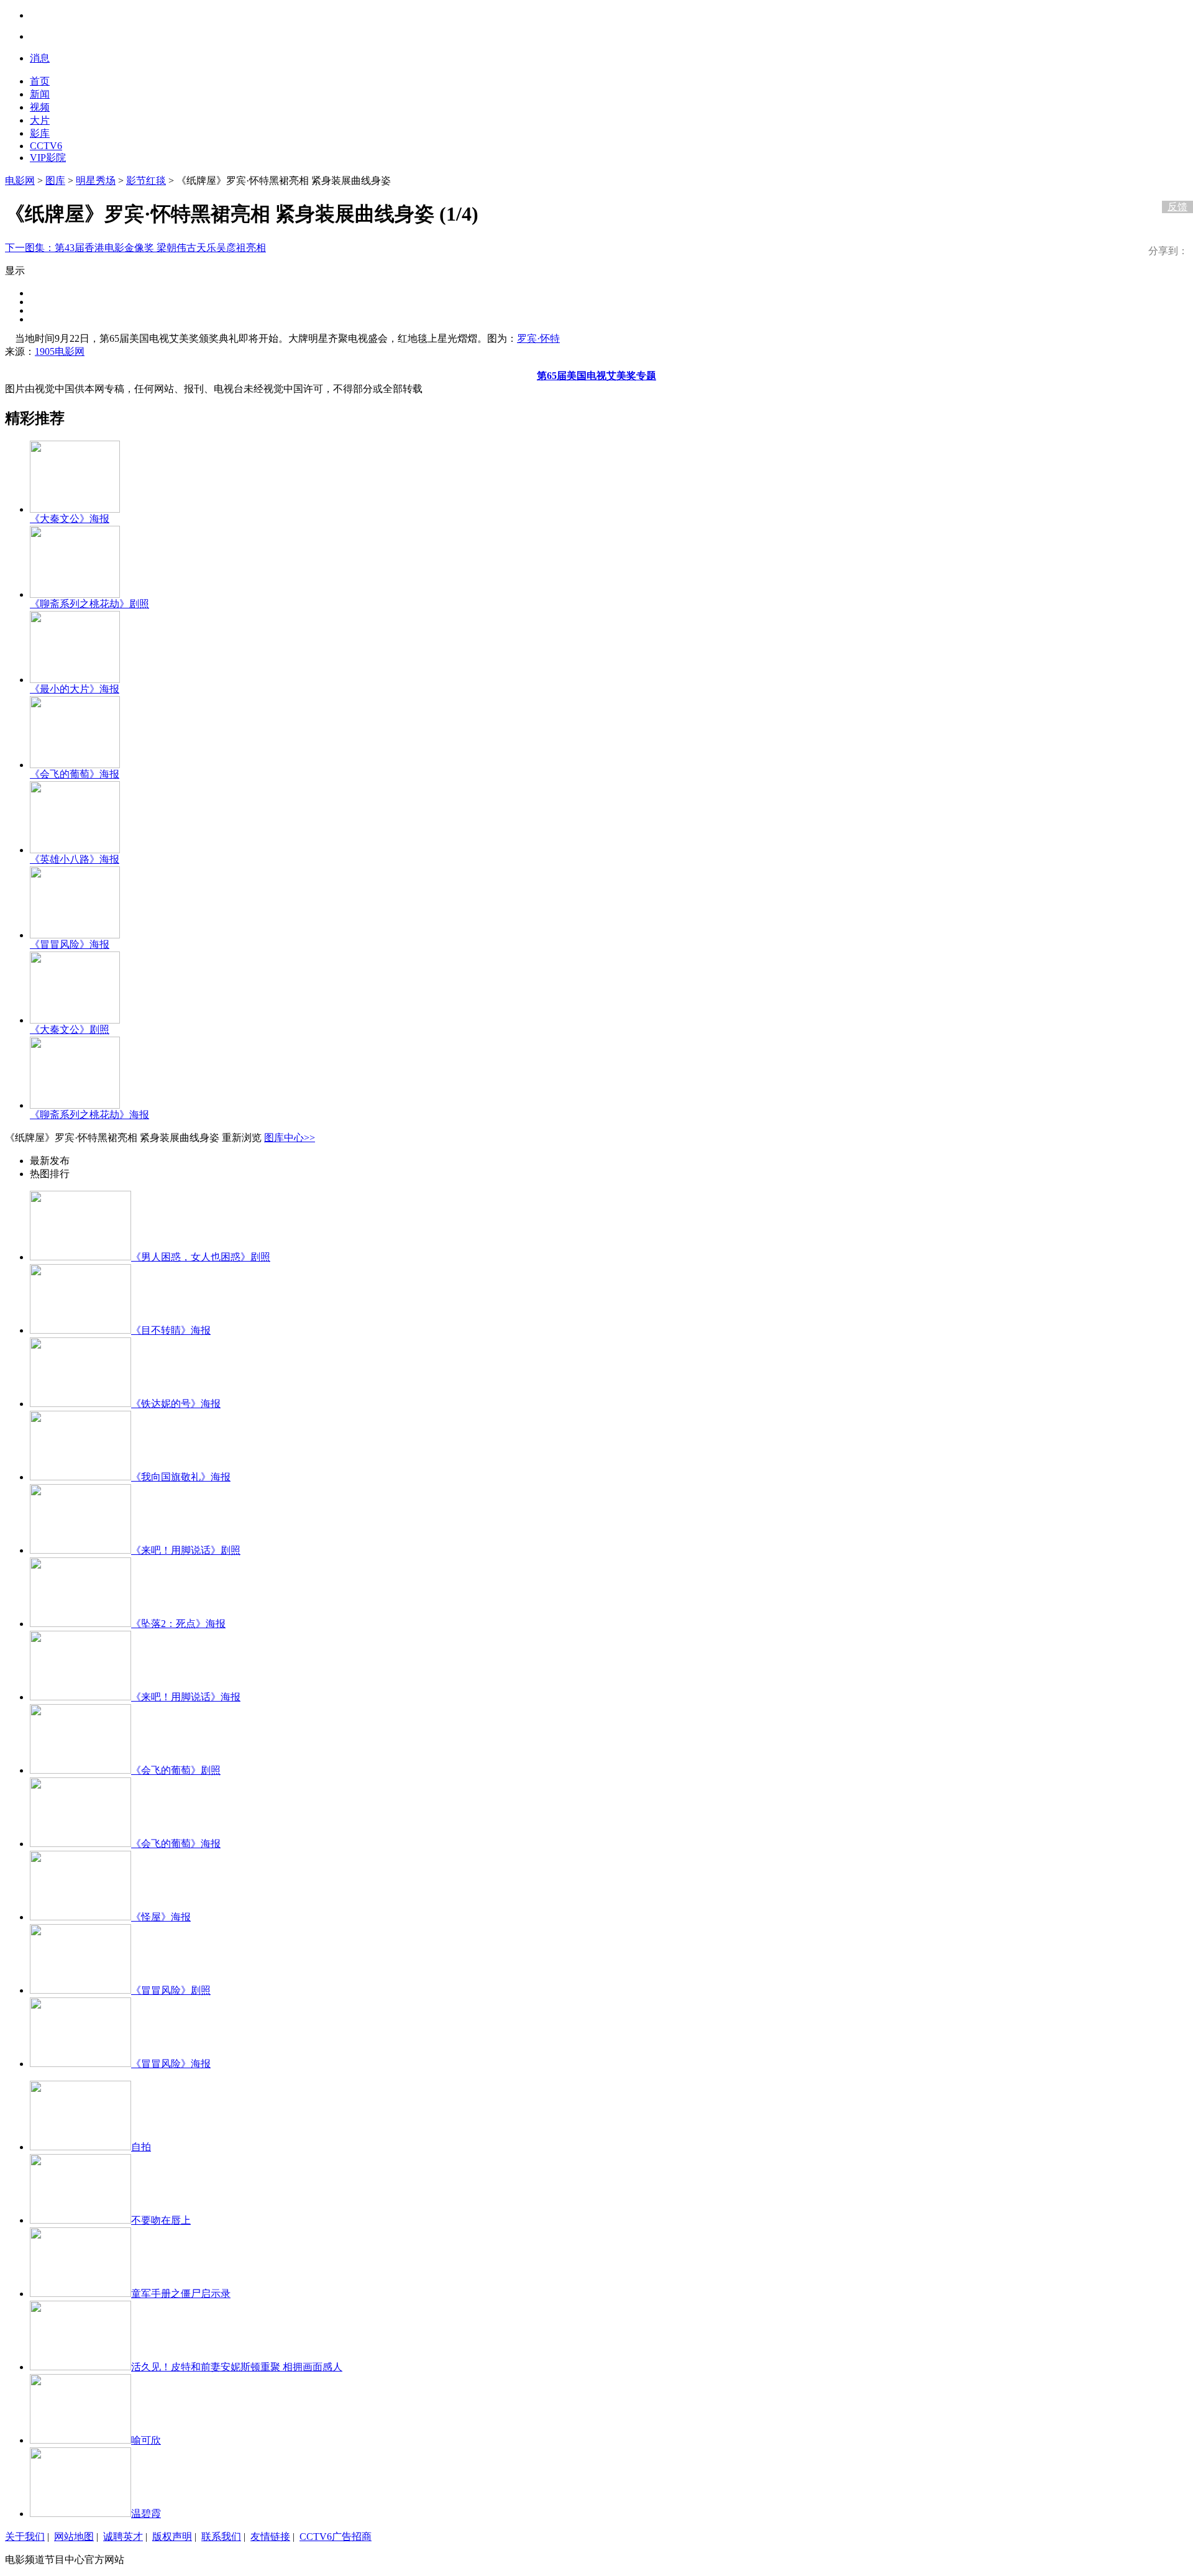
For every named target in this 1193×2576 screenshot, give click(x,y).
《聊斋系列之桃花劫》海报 (89, 1115)
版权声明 (172, 2537)
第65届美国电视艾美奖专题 (596, 376)
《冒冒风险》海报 (70, 944)
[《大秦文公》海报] (75, 509)
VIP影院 (48, 158)
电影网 (20, 181)
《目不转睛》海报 (171, 1330)
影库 (40, 133)
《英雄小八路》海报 (75, 859)
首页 (40, 81)
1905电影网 (60, 351)
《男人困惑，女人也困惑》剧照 (201, 1257)
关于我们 (25, 2537)
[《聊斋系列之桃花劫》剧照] (75, 594)
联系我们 (221, 2537)
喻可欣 (146, 2440)
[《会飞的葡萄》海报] (75, 765)
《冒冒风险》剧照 (171, 1990)
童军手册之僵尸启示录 (181, 2294)
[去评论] (1174, 181)
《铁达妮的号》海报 (176, 1404)
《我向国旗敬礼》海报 (181, 1477)
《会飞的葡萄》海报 (75, 774)
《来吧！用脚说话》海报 (186, 1697)
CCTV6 (46, 146)
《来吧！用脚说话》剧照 (186, 1550)
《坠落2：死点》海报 (178, 1624)
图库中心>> (290, 1138)
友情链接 (270, 2537)
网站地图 (74, 2537)
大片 (40, 120)
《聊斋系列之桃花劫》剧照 (89, 604)
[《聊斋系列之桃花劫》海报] (75, 1105)
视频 (40, 107)
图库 (55, 181)
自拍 (141, 2147)
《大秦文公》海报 (70, 519)
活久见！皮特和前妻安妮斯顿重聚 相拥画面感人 (237, 2367)
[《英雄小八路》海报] (75, 850)
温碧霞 (146, 2514)
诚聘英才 (123, 2537)
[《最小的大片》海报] (75, 680)
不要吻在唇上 (161, 2220)
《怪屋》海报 (161, 1917)
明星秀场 (96, 181)
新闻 (40, 94)
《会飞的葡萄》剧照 (176, 1770)
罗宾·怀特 (538, 338)
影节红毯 (146, 181)
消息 (40, 58)
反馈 (1177, 207)
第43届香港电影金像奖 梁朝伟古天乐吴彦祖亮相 (135, 248)
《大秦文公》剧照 (70, 1029)
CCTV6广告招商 (336, 2537)
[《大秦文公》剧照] (75, 1020)
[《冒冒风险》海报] (75, 935)
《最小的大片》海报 (75, 689)
